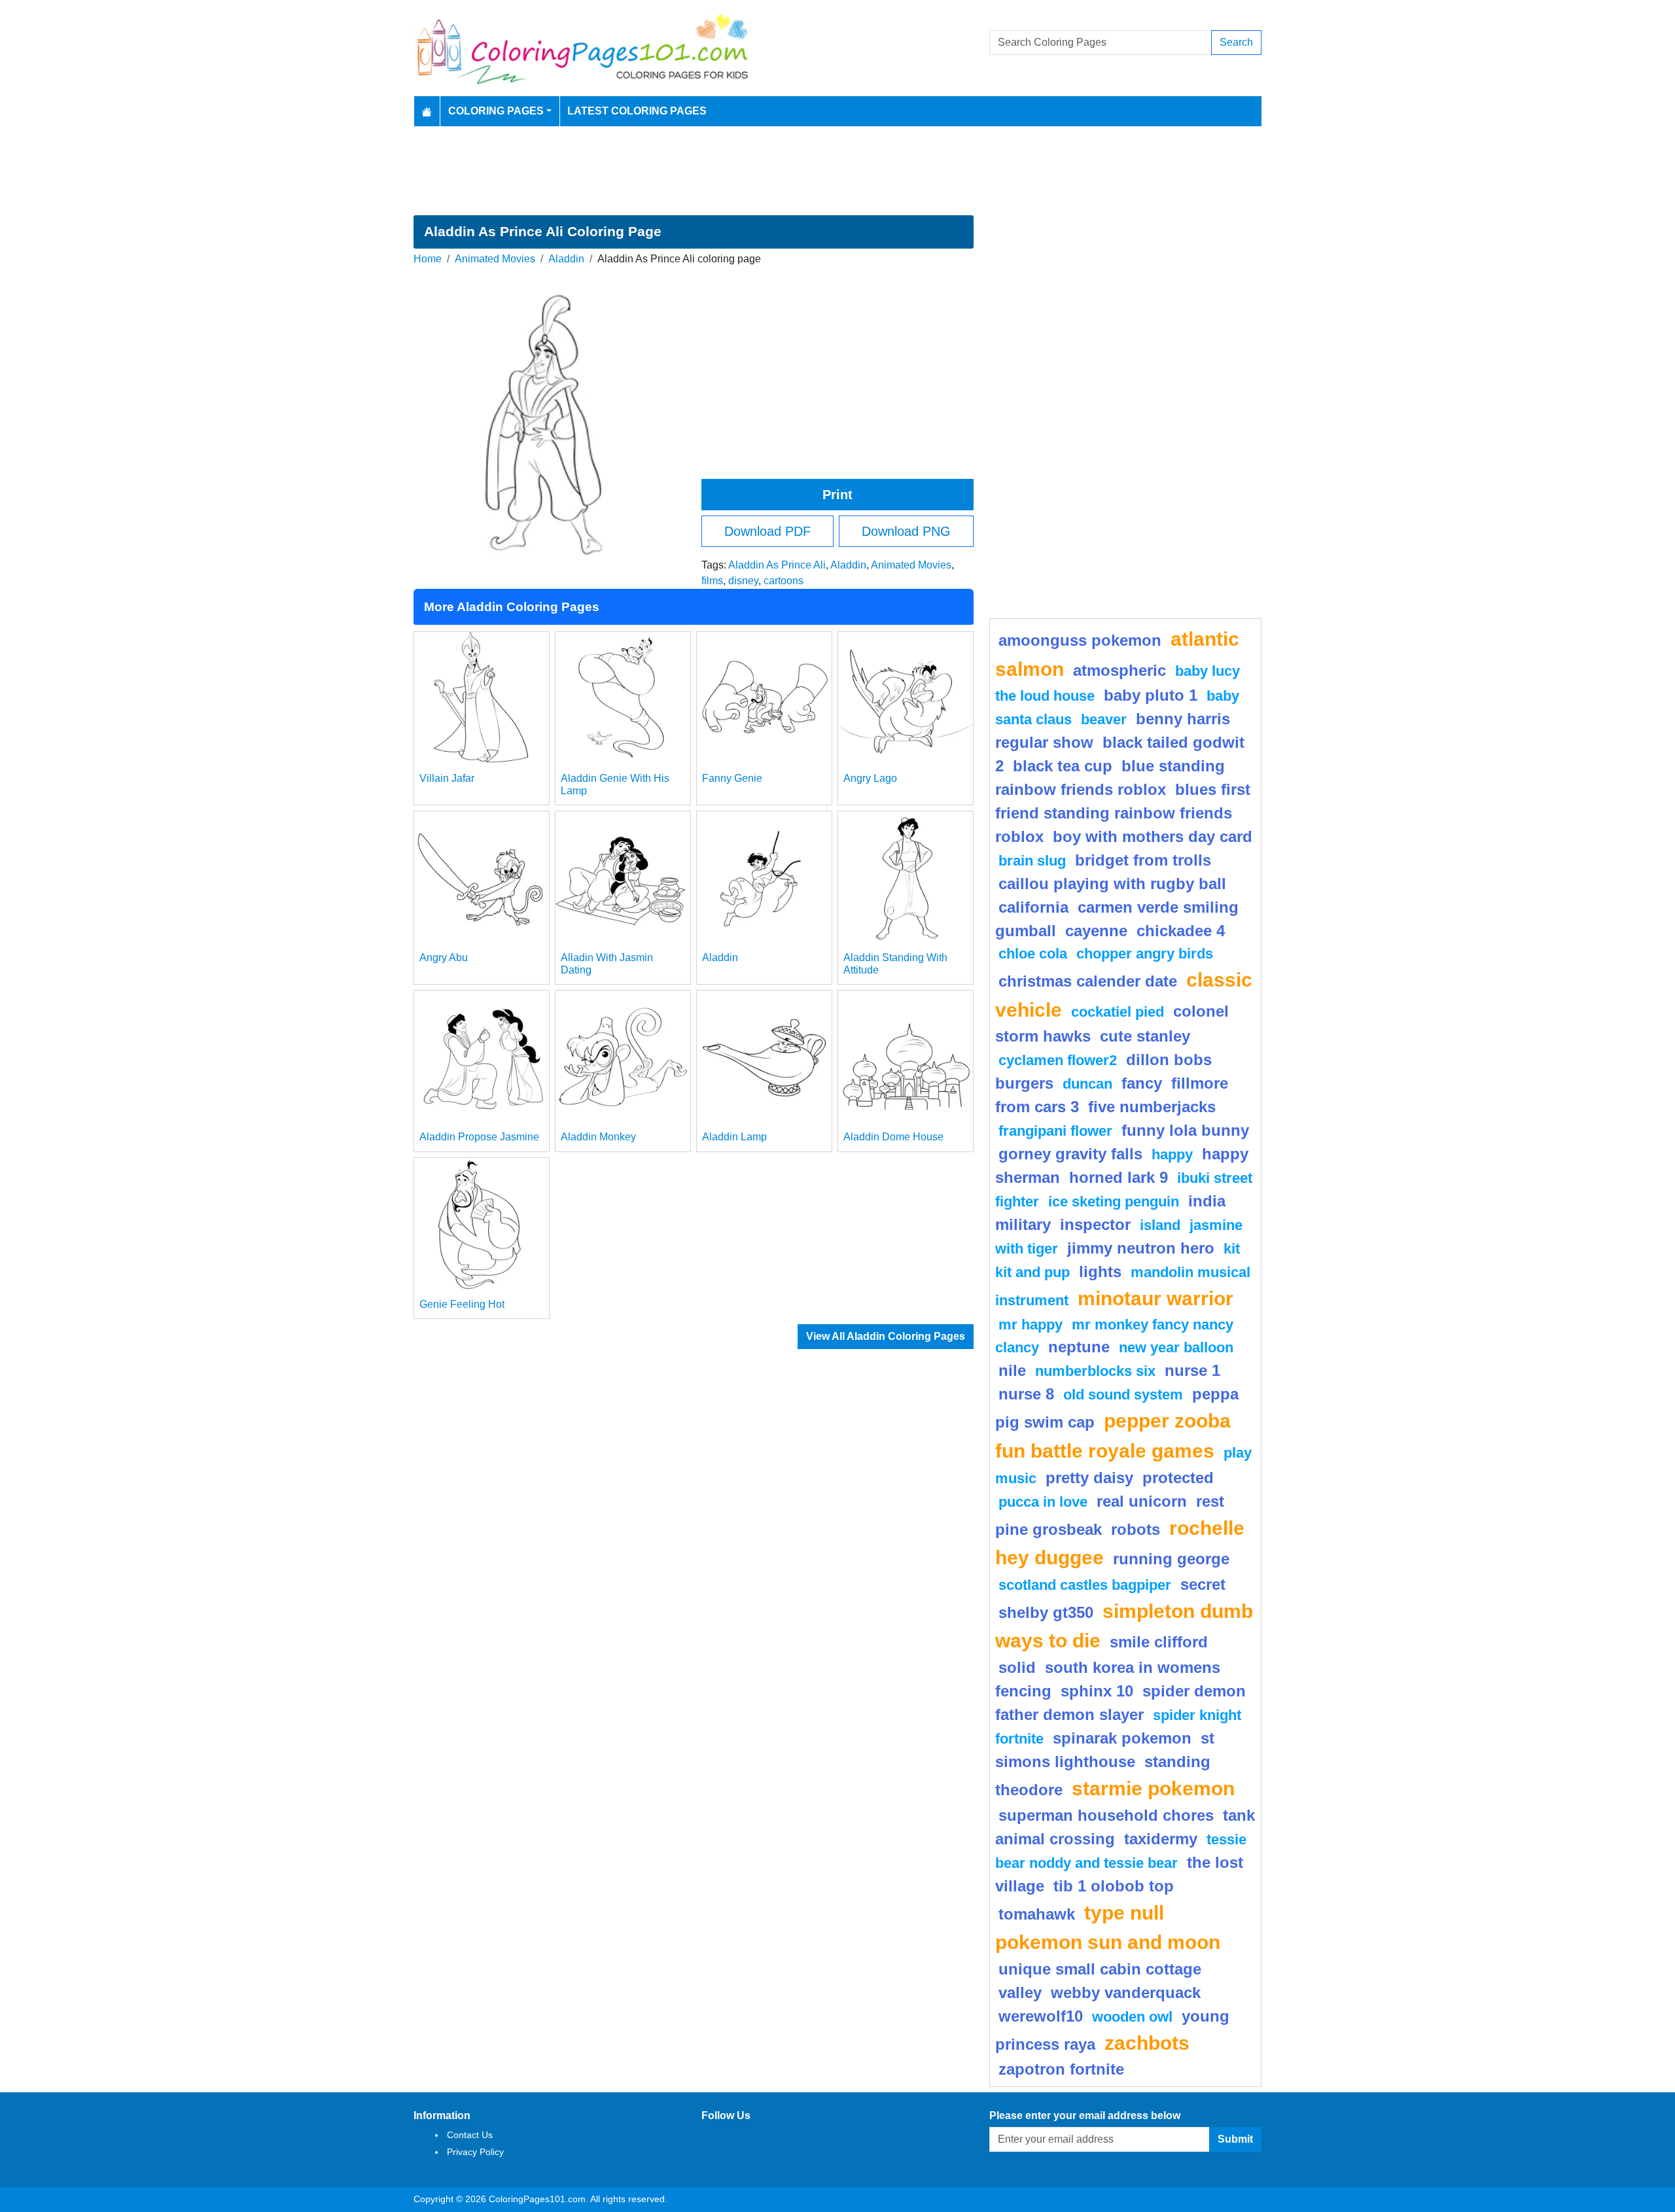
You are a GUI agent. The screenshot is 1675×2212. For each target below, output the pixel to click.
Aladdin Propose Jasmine (479, 1137)
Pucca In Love (1043, 1502)
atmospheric (1120, 670)
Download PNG (906, 531)
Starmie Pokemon (1153, 1788)
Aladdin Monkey (598, 1137)
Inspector (1095, 1224)
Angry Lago (870, 778)
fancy (1142, 1083)
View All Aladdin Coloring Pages (886, 1336)
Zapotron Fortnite (1061, 2069)
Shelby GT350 (1046, 1612)
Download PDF (767, 531)
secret (1203, 1584)
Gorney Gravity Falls (1070, 1154)
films (712, 581)
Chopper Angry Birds (1145, 954)
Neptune (1079, 1347)
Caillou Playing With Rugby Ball (1112, 884)
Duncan (1087, 1084)
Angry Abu (444, 957)
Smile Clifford (1159, 1642)
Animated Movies (495, 259)
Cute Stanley (1145, 1036)
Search (1236, 42)
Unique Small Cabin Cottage (1100, 1969)
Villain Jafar (447, 778)
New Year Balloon (1176, 1347)
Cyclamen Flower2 (1058, 1060)
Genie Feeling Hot (462, 1304)
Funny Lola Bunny (1185, 1130)
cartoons (784, 581)
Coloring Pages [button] (496, 111)
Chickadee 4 (1181, 931)
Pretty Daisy (1089, 1478)
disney (743, 581)
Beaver (1104, 719)
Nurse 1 (1192, 1370)
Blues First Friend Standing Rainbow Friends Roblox (1123, 813)
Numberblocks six (1095, 1371)
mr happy (1031, 1325)
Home (428, 259)
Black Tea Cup (1063, 766)
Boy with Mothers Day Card (1153, 836)
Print (837, 495)
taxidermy (1161, 1839)
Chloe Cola (1033, 954)
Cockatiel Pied (1118, 1012)
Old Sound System (1123, 1395)
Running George (1171, 1559)
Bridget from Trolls (1143, 860)
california (1033, 907)
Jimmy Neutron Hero (1141, 1248)
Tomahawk (1037, 1914)
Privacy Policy (475, 2152)
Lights (1100, 1272)
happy (1172, 1154)
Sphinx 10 (1097, 1691)
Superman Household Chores (1106, 1815)
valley (1020, 1993)
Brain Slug (1032, 861)
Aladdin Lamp (734, 1137)
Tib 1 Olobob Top (1114, 1886)
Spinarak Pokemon (1122, 1738)
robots (1136, 1529)
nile (1012, 1370)
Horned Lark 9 (1119, 1177)
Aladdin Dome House (893, 1137)
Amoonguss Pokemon (1080, 640)
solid (1017, 1667)
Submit (1235, 2139)
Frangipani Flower (1055, 1131)
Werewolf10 (1041, 2016)
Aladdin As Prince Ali (777, 565)
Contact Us (470, 2135)
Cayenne (1096, 931)
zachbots (1147, 2043)
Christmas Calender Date (1088, 981)
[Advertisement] (837, 171)
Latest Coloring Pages (637, 111)
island (1160, 1225)
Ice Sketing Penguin (1114, 1202)
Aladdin (566, 259)
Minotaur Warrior (1155, 1298)
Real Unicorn (1142, 1501)
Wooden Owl (1132, 2017)
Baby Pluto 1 (1151, 695)
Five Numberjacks (1152, 1107)
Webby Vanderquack (1126, 1993)
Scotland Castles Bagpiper (1085, 1585)
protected (1178, 1478)
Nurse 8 (1026, 1394)
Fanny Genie (732, 778)
